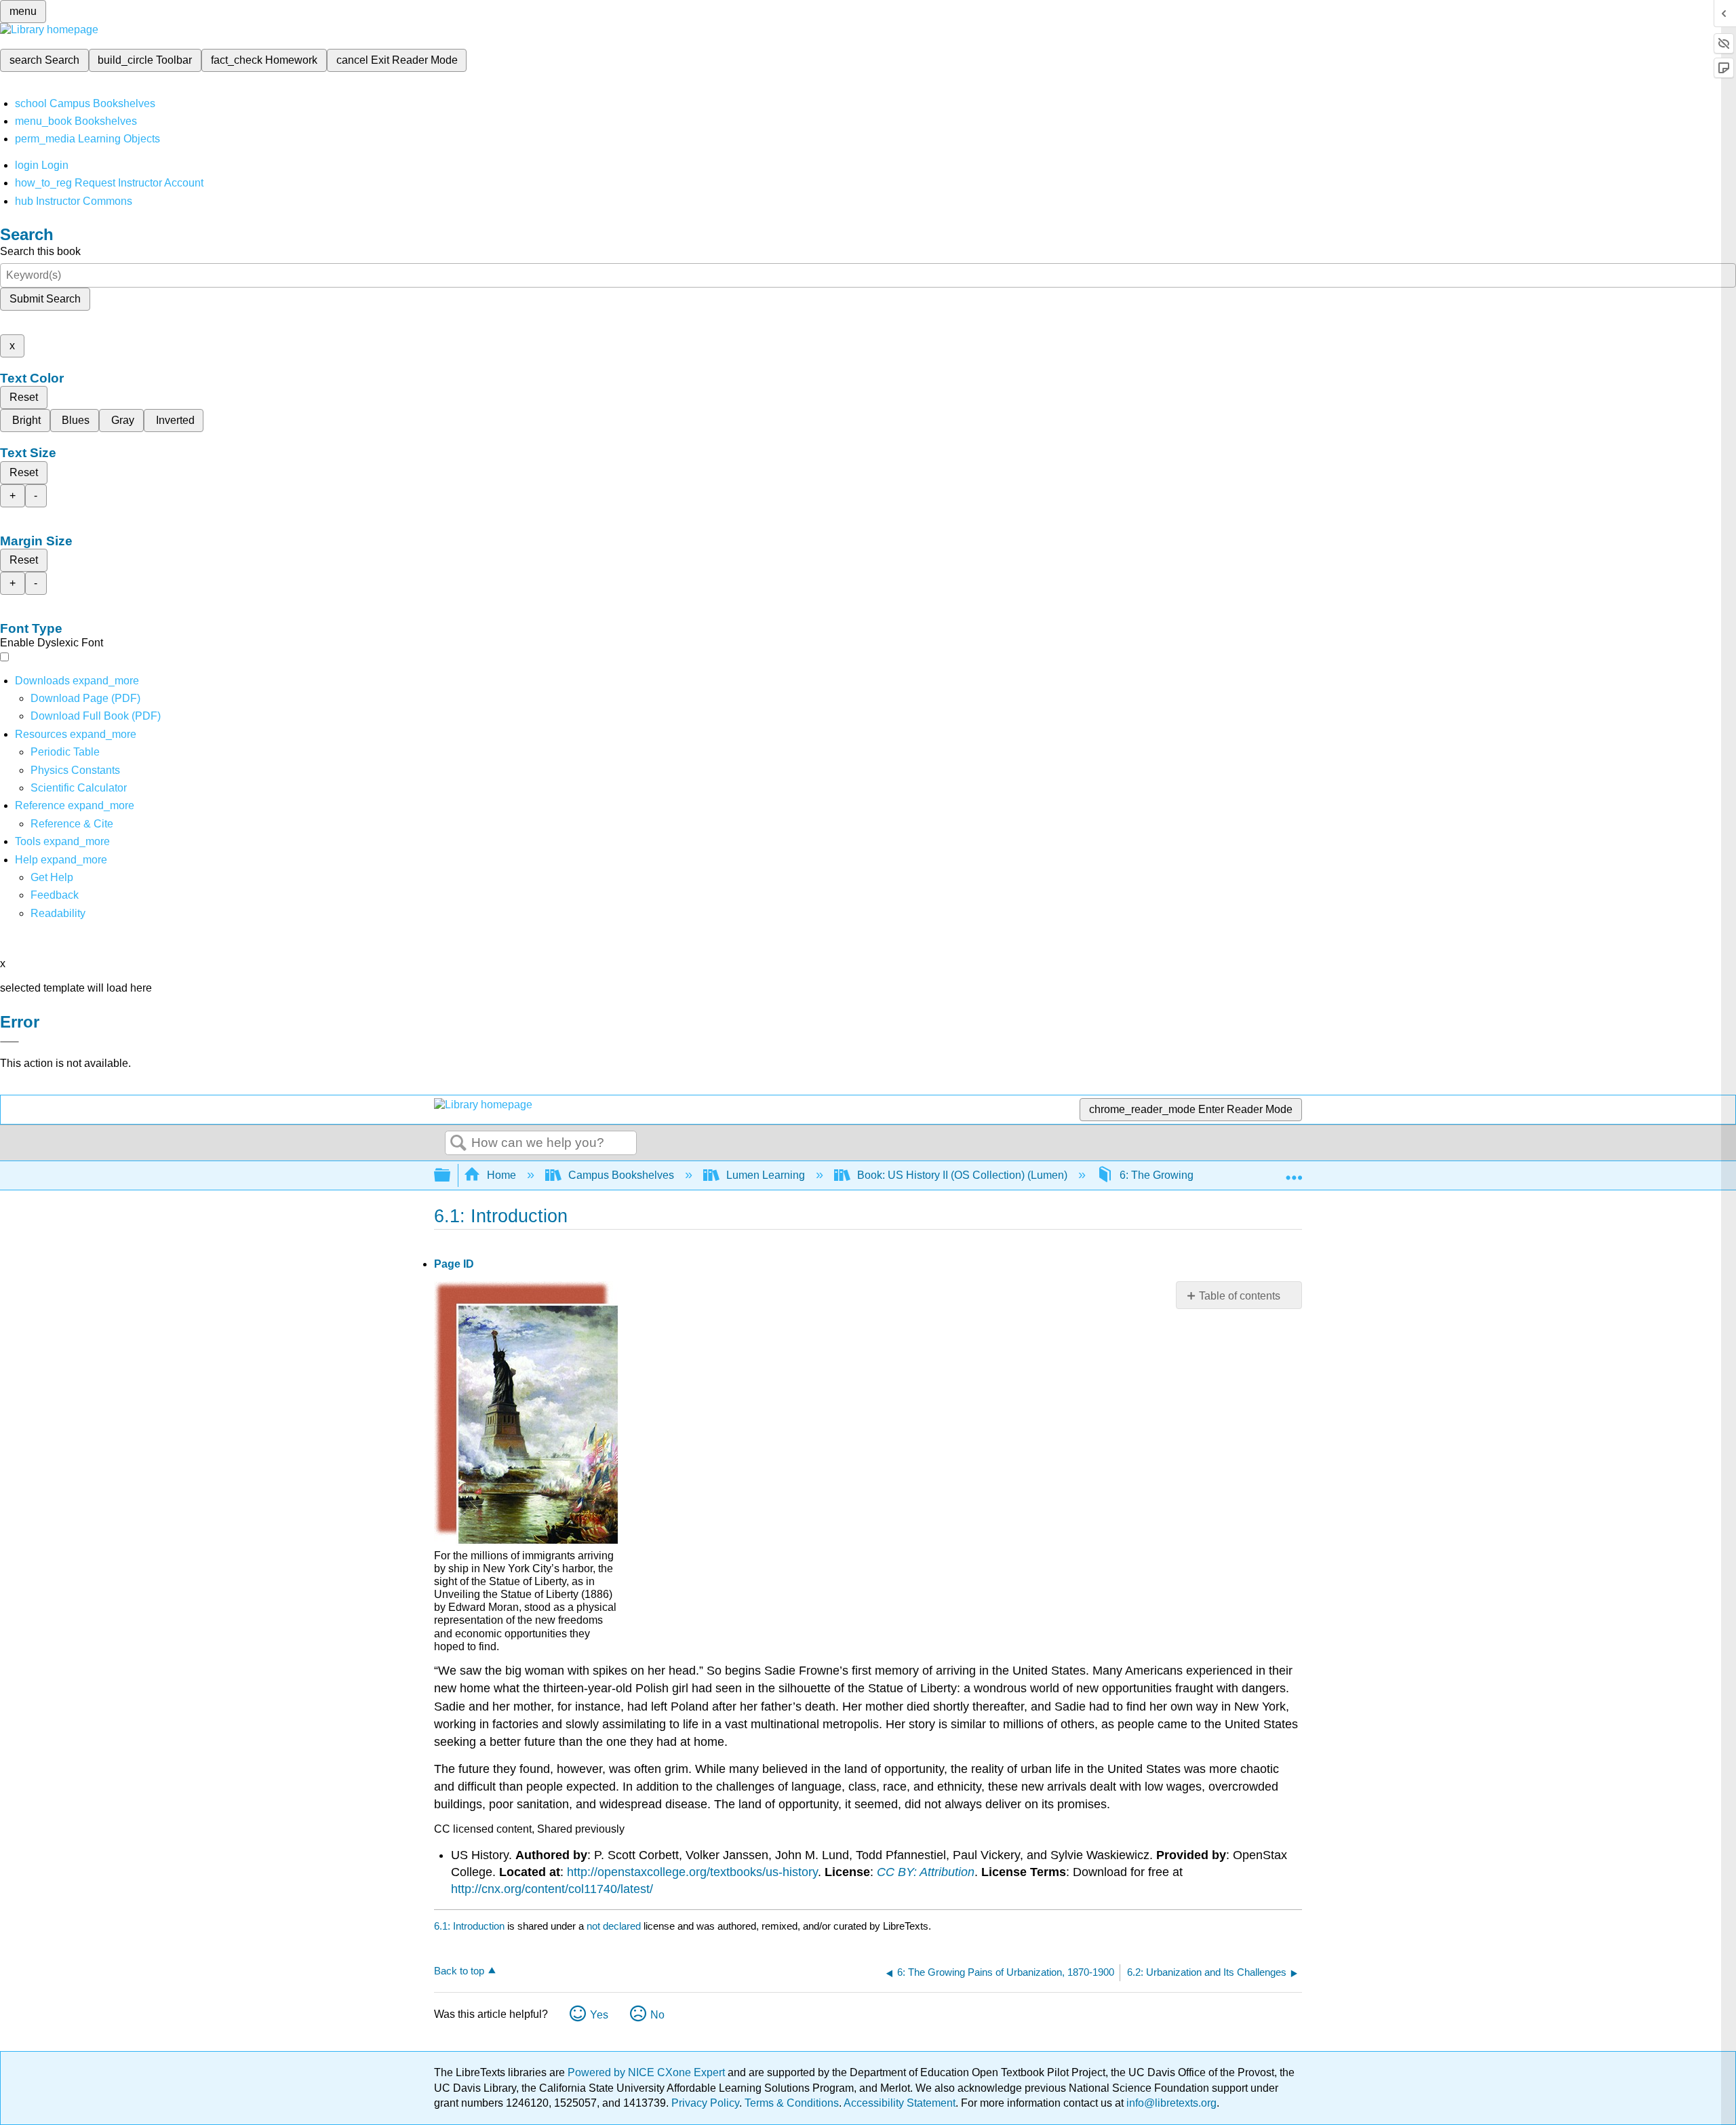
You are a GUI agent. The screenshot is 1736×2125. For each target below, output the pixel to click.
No (657, 2015)
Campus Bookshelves (621, 1175)
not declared (615, 1926)
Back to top (459, 1971)
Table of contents (1240, 1296)
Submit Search (45, 299)
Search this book (40, 251)
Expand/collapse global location (1294, 1171)
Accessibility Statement (900, 2103)
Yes (599, 2015)
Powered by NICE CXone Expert (648, 2072)
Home (501, 1175)
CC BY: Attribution (926, 1872)
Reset (24, 397)
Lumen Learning (766, 1175)
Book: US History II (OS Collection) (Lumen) (962, 1175)
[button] (55, 895)
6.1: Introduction (469, 1926)
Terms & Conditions (792, 2103)
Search (458, 1144)
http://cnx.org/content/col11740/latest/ (552, 1889)
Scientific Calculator (79, 788)
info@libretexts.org (1170, 2103)
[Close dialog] (9, 1042)
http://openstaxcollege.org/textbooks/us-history (692, 1872)
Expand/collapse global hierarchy (451, 1176)
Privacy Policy (705, 2103)
